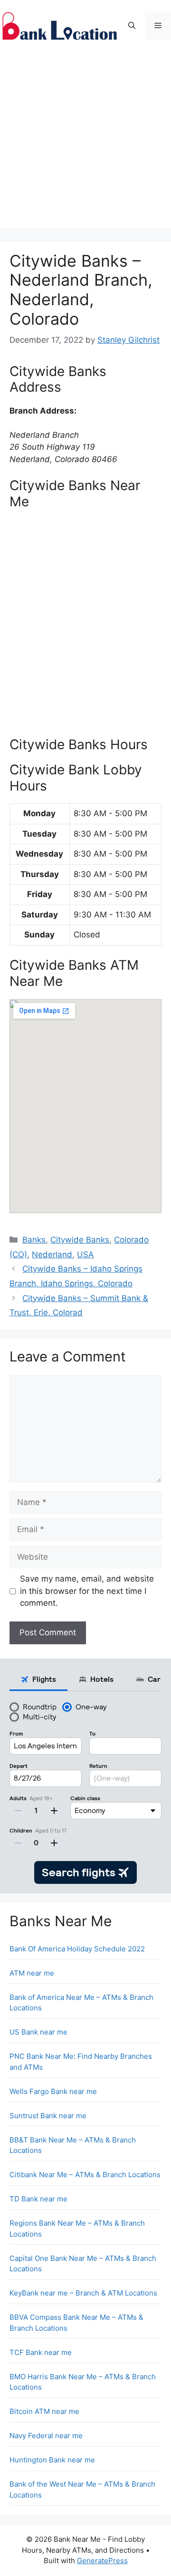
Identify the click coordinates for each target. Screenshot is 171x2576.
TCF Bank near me (41, 2352)
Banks (34, 1240)
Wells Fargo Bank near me (53, 2091)
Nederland (52, 1254)
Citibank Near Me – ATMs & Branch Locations (85, 2175)
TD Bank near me (38, 2199)
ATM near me (32, 1973)
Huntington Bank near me (52, 2460)
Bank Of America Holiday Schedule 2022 (77, 1949)
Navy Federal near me (46, 2436)
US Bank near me (38, 2032)
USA (85, 1254)
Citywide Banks (80, 1240)
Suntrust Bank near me (48, 2116)
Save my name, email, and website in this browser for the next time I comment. (87, 1591)
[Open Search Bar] (132, 26)
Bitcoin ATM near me (44, 2411)
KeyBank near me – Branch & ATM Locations (83, 2293)
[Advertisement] (85, 142)
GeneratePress (102, 2561)
